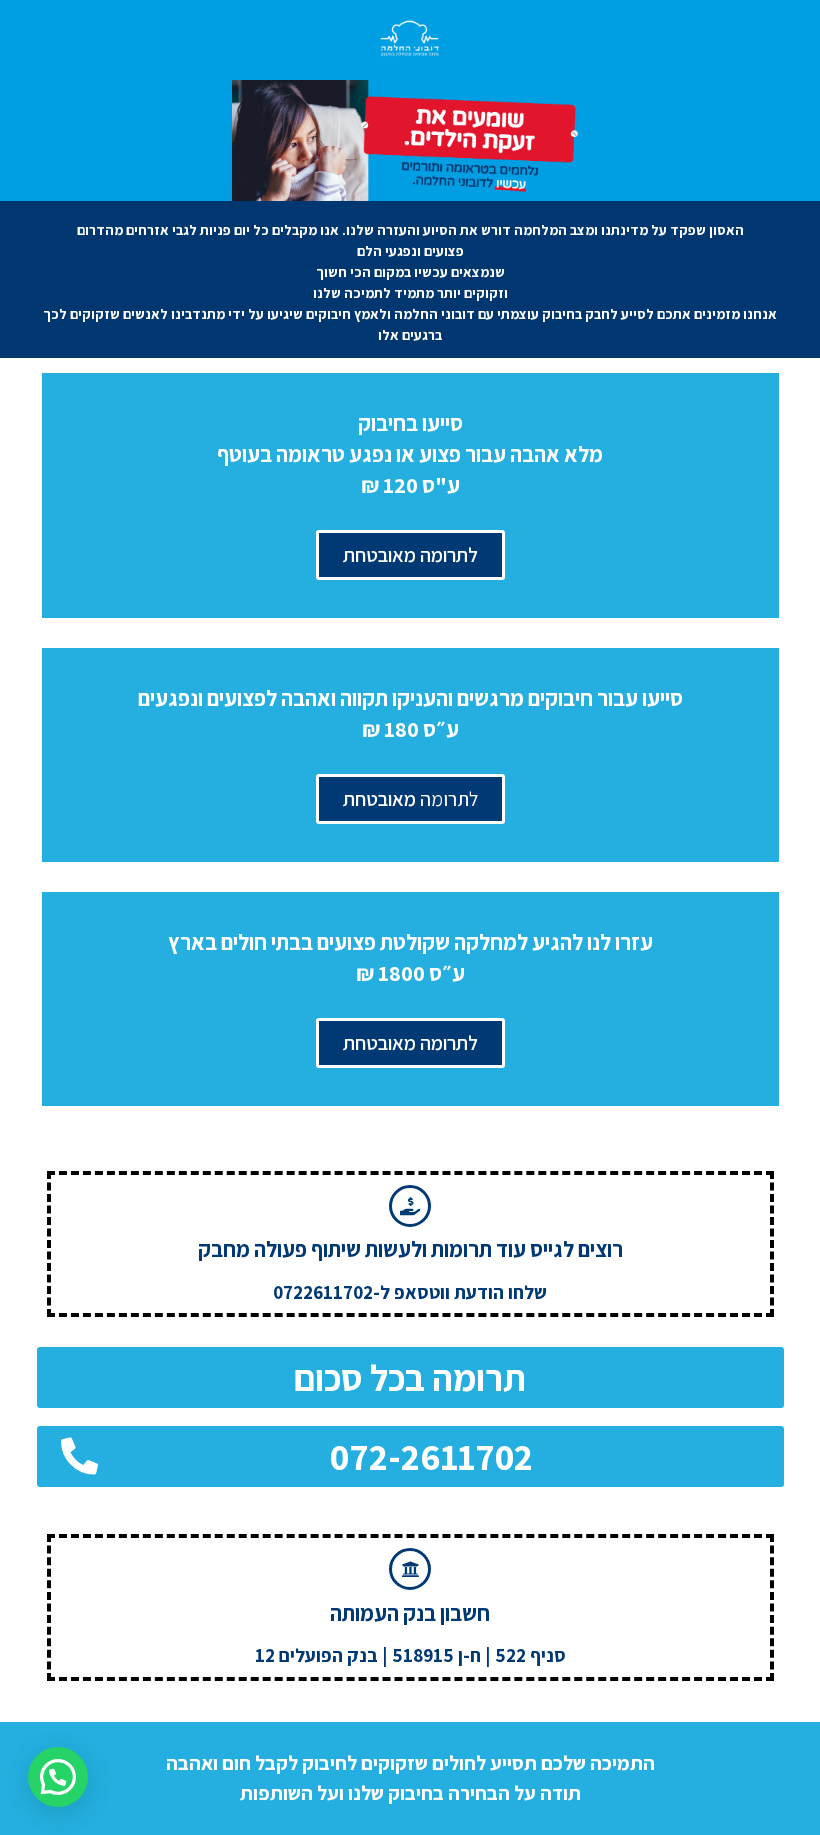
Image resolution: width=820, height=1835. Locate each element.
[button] (410, 1377)
